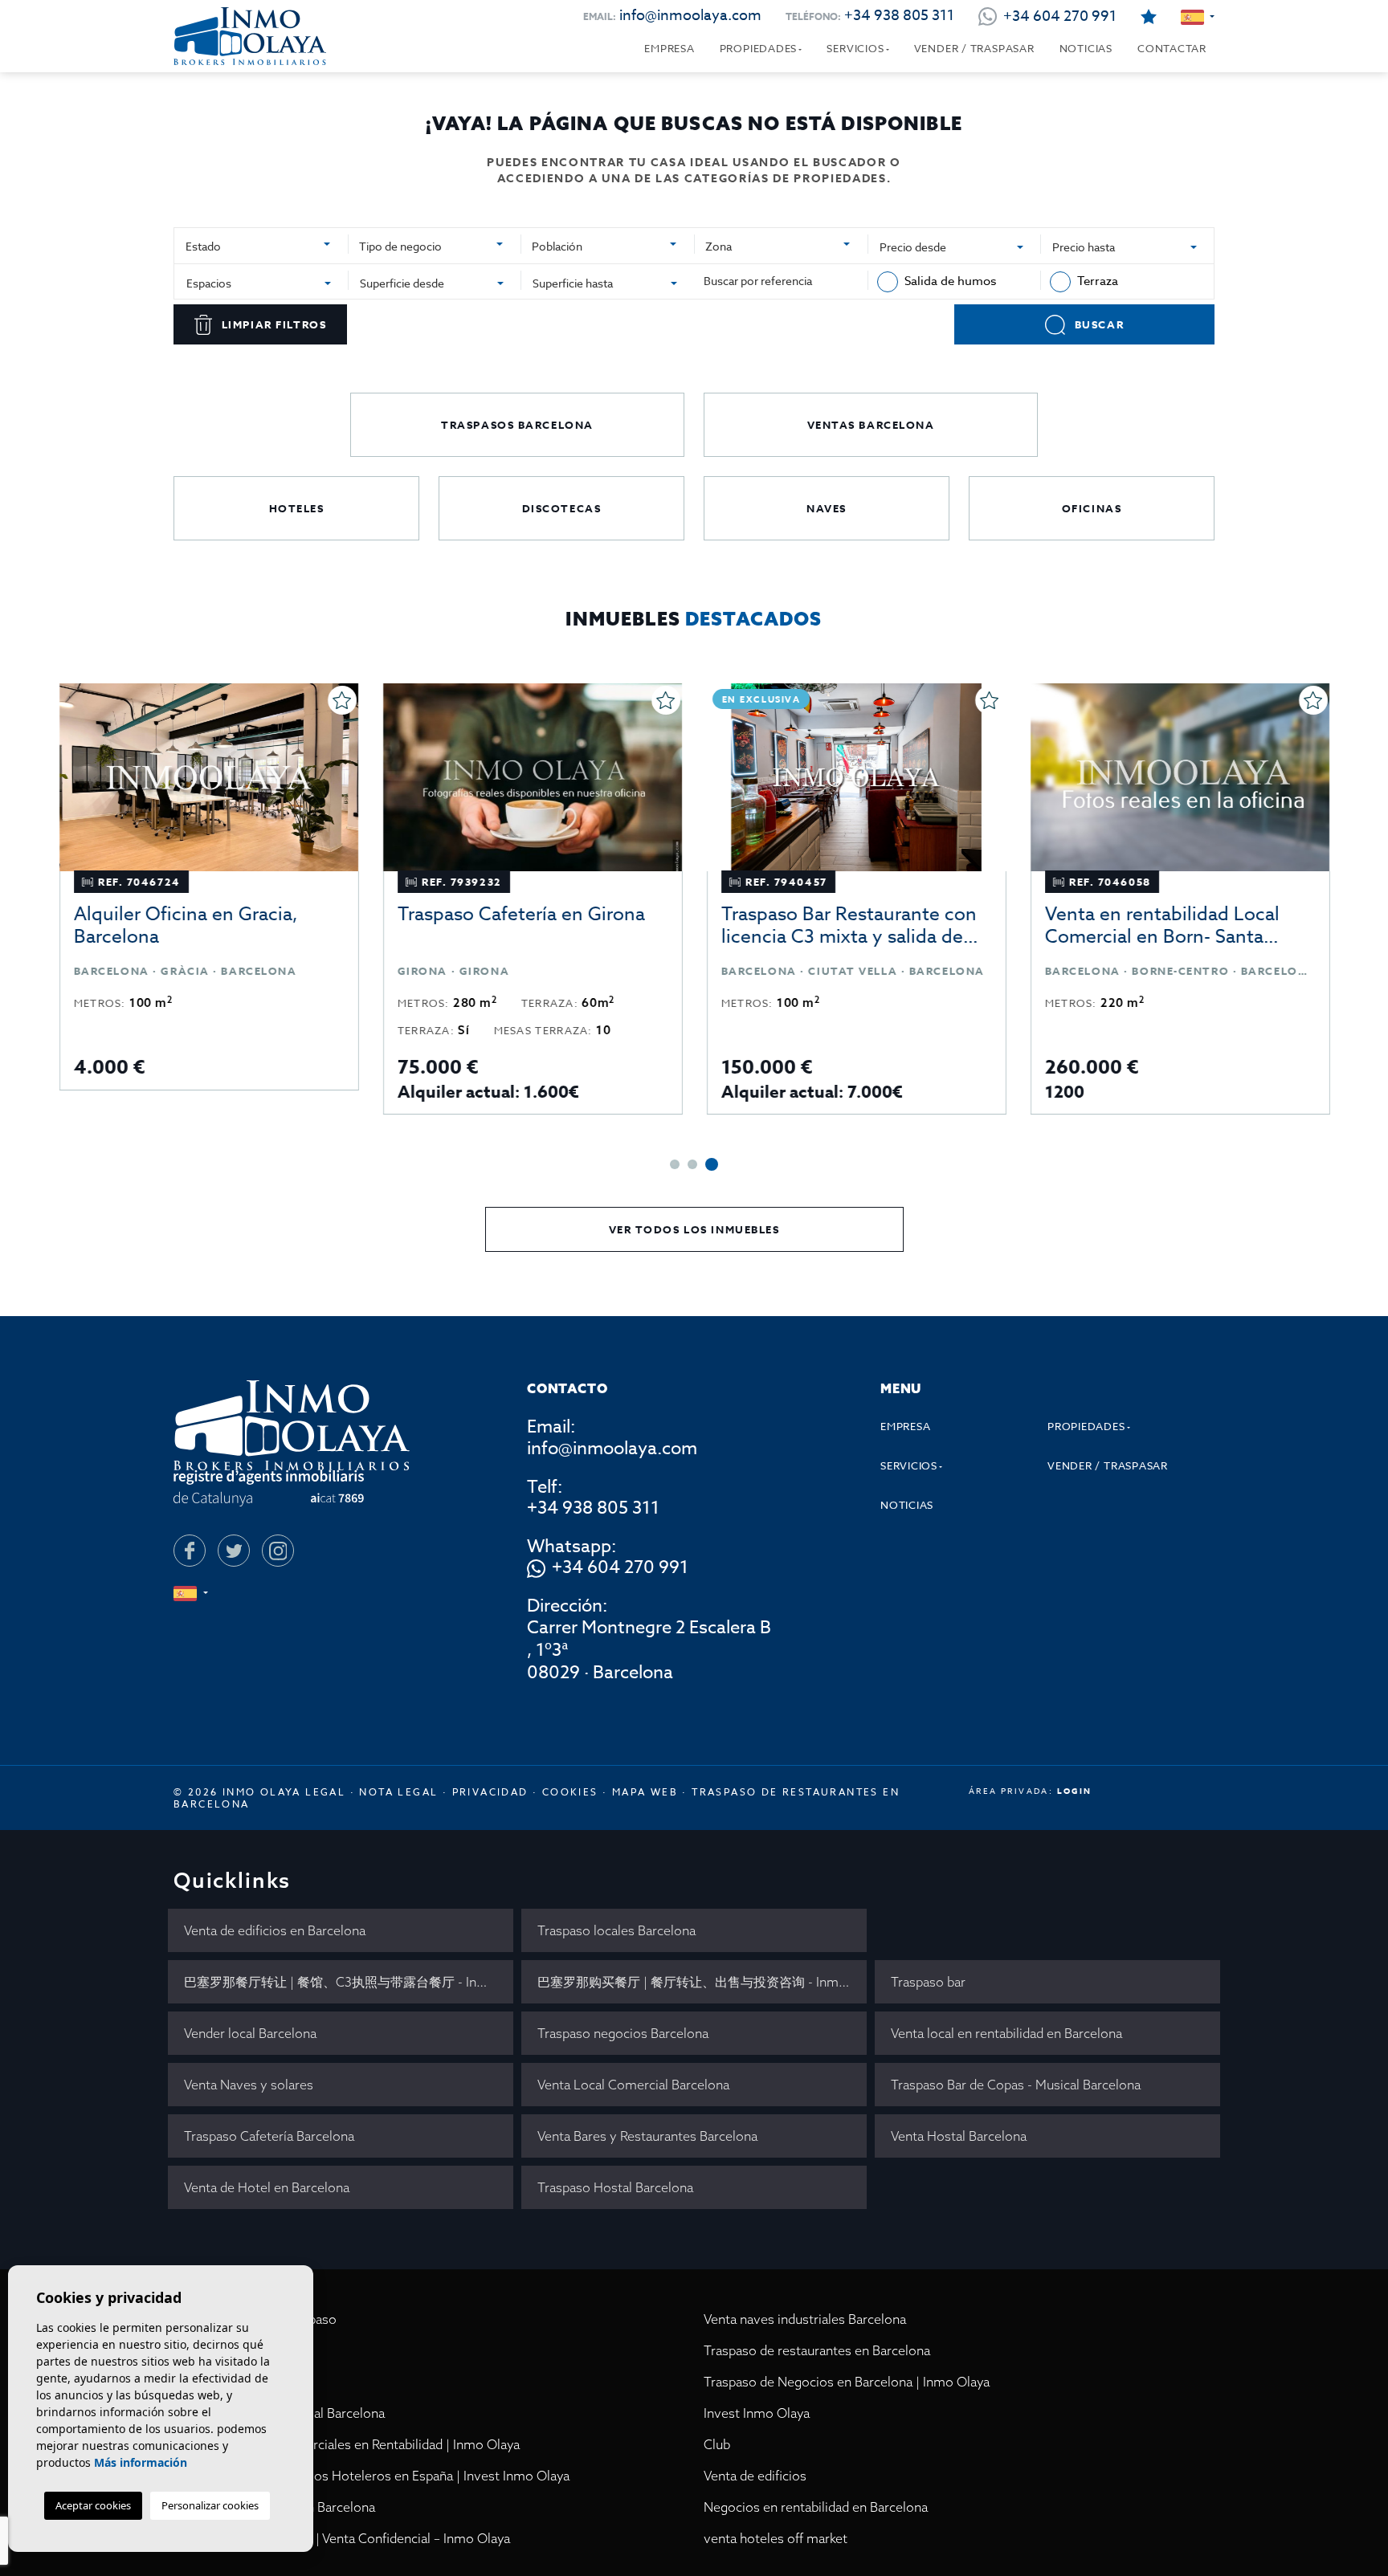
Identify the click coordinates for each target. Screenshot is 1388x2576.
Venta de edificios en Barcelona (275, 1930)
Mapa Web (645, 1792)
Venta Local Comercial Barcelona (633, 2085)
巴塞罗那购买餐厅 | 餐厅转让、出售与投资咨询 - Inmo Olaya (702, 1982)
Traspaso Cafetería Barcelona (269, 2136)
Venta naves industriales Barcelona (805, 2319)
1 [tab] (675, 1164)
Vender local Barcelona (250, 2033)
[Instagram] (278, 1551)
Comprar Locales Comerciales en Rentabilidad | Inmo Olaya (347, 2444)
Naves (827, 508)
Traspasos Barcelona (517, 425)
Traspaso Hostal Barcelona (615, 2187)
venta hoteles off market (776, 2538)
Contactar (1172, 48)
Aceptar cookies (93, 2505)
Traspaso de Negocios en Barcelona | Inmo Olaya (847, 2382)
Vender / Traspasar (974, 48)
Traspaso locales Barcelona (616, 1930)
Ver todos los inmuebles (694, 1229)
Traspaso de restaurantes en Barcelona (817, 2350)
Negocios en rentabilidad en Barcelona (816, 2507)
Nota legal (398, 1792)
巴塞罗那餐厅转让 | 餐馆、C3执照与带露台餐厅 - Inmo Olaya (349, 1982)
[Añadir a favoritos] (342, 700)
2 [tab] (692, 1164)
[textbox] (255, 246)
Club (717, 2444)
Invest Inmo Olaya (757, 2413)
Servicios (855, 48)
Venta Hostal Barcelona (959, 2136)
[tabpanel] (1180, 899)
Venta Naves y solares (249, 2085)
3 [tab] (712, 1164)
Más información (141, 2462)
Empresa (669, 48)
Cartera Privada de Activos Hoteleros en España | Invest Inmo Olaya (371, 2476)
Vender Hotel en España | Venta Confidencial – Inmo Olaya (342, 2538)
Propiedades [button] (759, 48)
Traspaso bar (928, 1982)
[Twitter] (234, 1551)
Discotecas (562, 508)
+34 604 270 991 (620, 1568)
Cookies (570, 1792)
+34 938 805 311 (899, 16)
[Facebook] (190, 1551)
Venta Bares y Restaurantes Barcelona (647, 2136)
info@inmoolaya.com (690, 16)
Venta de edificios (755, 2476)
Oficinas (1092, 508)
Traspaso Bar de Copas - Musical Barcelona (1016, 2085)
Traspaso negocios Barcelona (623, 2033)
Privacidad (490, 1792)
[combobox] (261, 244)
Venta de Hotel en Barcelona (267, 2187)
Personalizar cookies (210, 2505)
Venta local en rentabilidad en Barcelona (1006, 2033)
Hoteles (297, 508)
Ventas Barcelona (871, 425)
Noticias (1086, 48)
